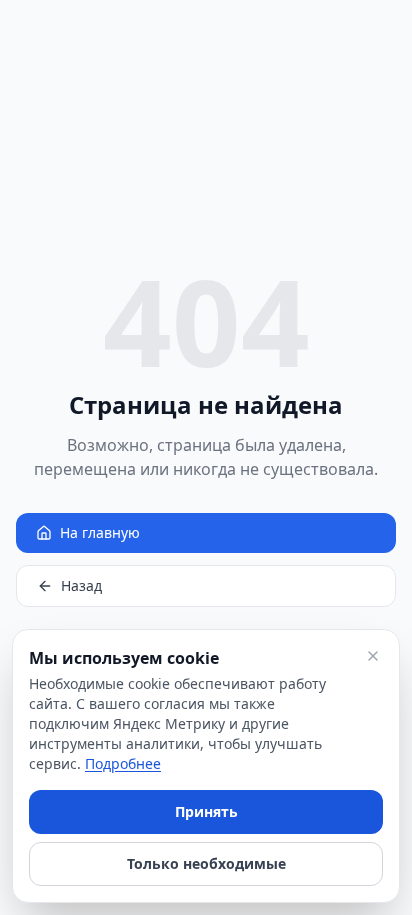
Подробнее (123, 763)
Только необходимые (206, 863)
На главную (100, 532)
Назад (81, 585)
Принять (206, 811)
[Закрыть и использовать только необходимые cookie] (373, 656)
